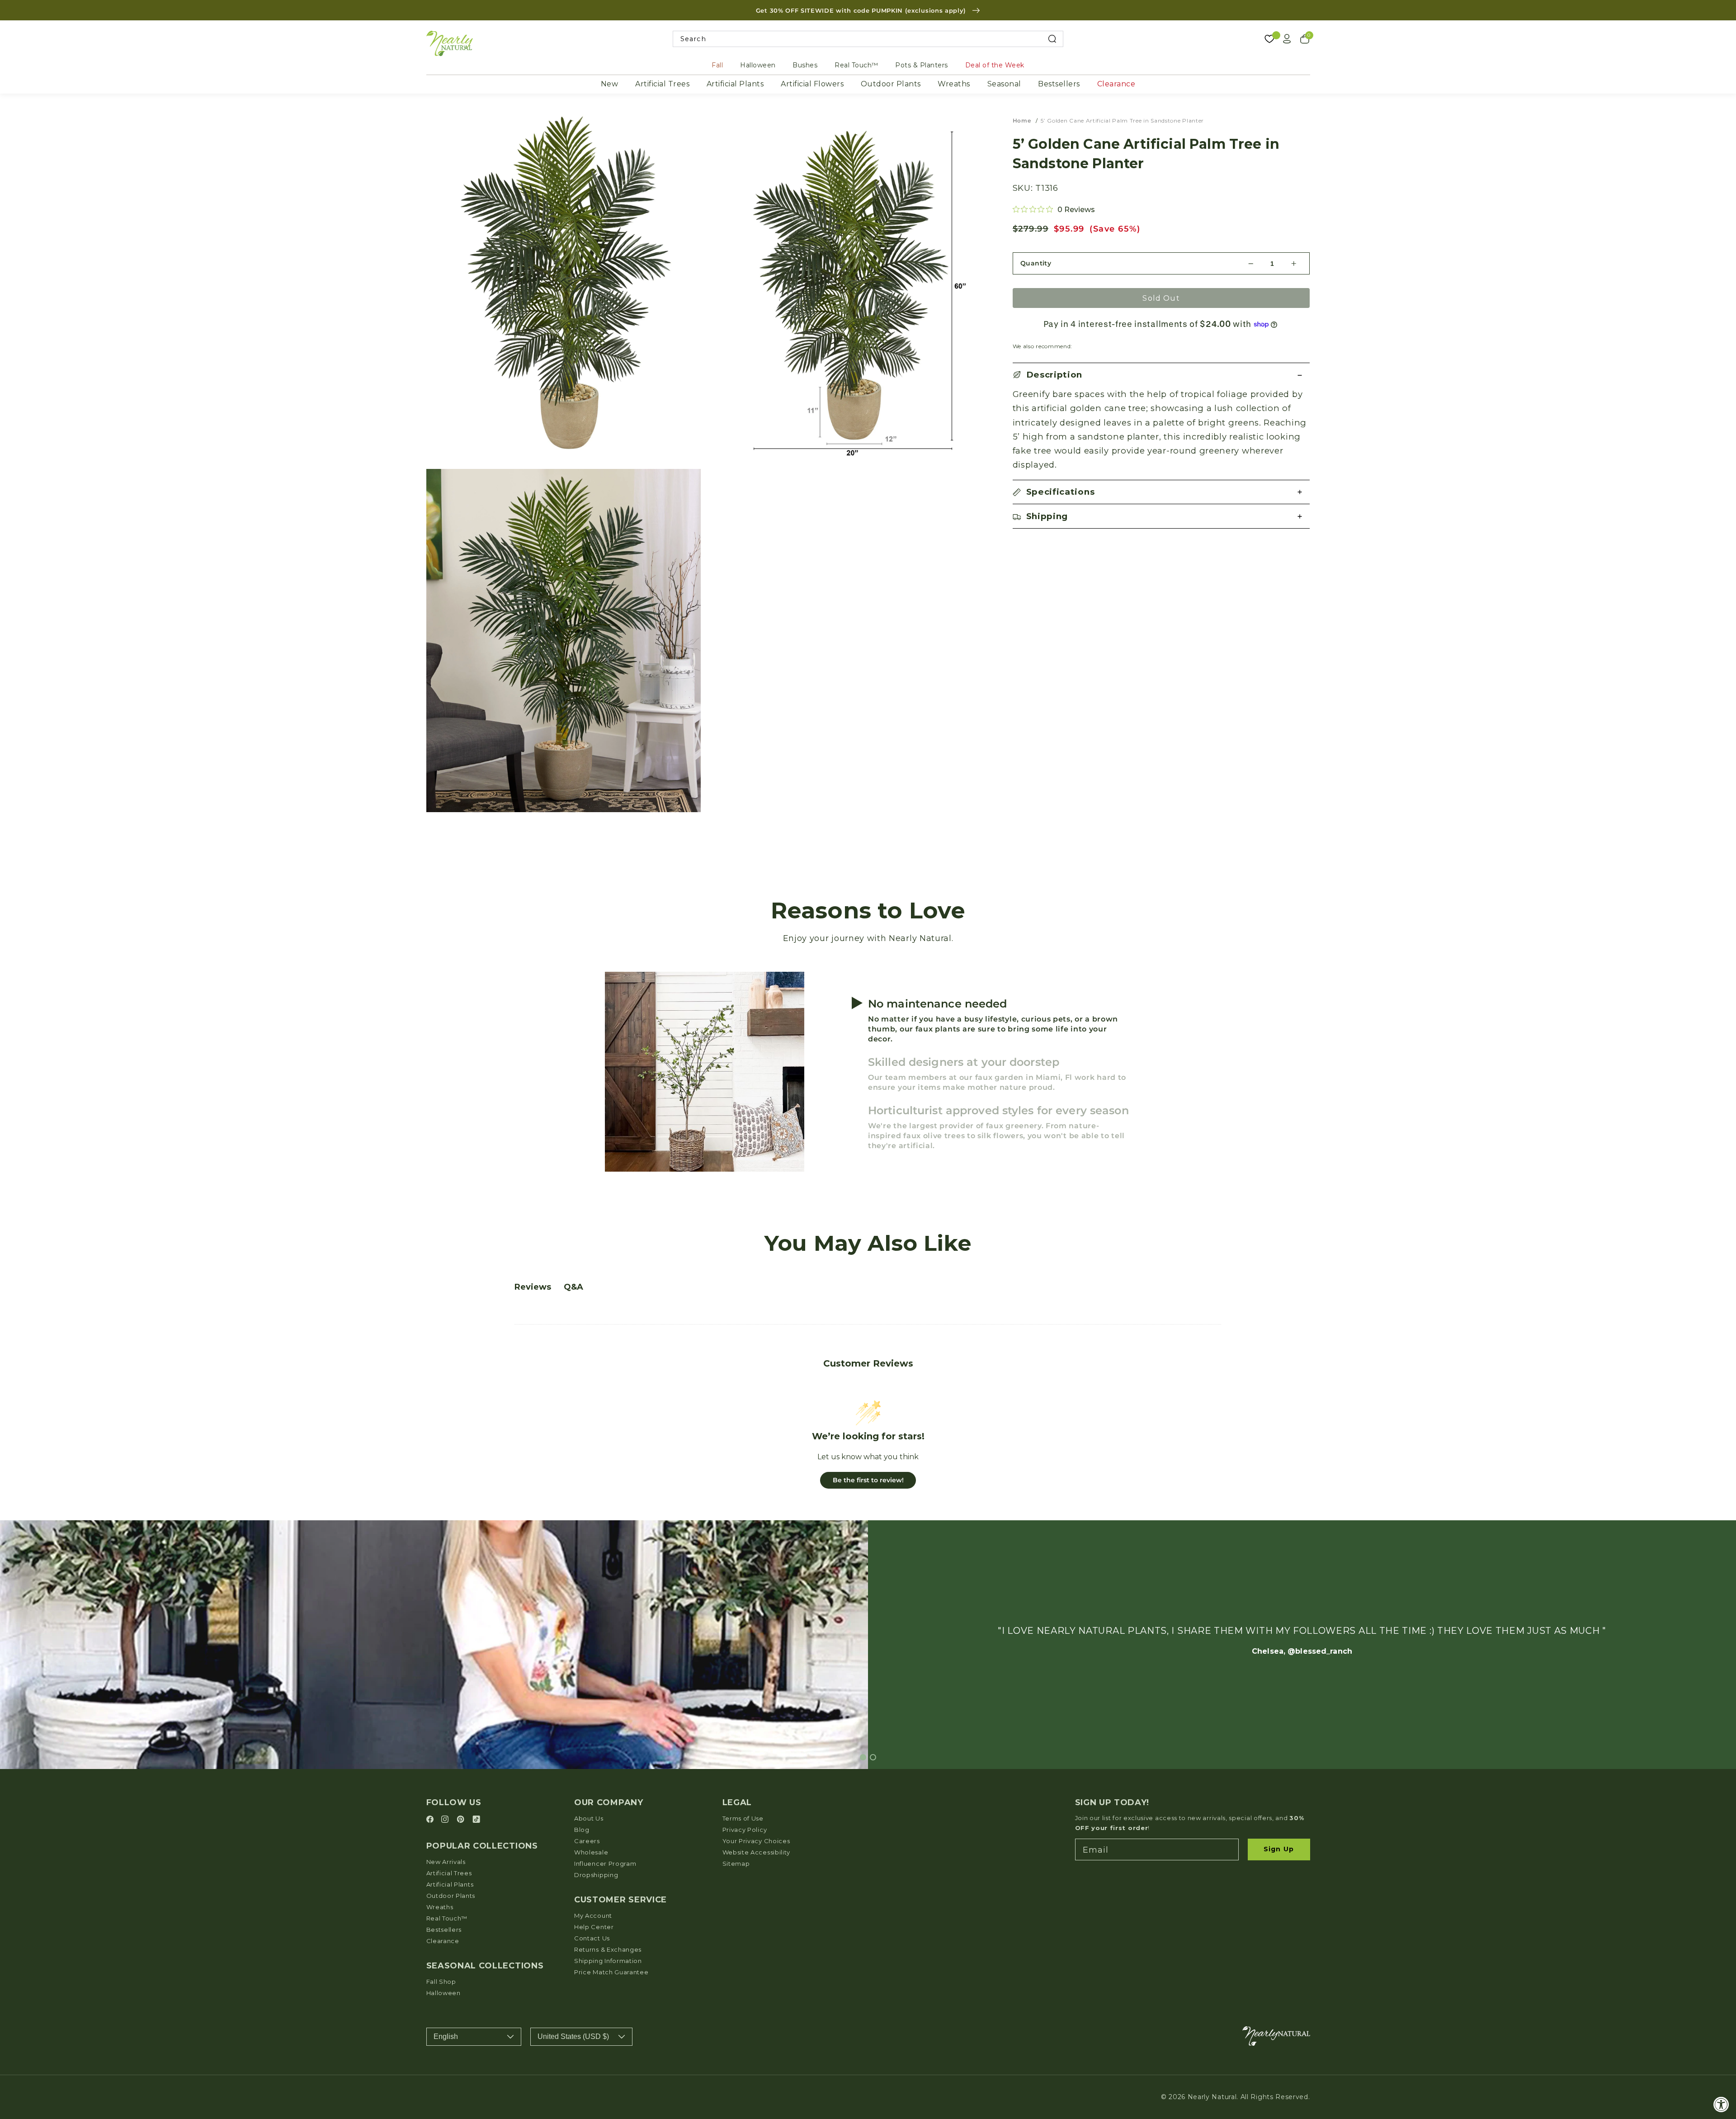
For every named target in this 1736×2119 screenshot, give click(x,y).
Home (1022, 121)
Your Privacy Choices (756, 1841)
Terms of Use (743, 1818)
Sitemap (736, 1864)
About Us (589, 1818)
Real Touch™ (856, 65)
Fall (717, 65)
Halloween (758, 65)
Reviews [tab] (533, 1287)
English (446, 2036)
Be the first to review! (868, 1480)
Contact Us (592, 1938)
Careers (587, 1841)
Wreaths (954, 84)
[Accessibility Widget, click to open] (1721, 2104)
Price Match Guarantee (611, 1972)
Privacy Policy (745, 1830)
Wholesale (591, 1852)
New (610, 84)
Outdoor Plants (891, 84)
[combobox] (868, 39)
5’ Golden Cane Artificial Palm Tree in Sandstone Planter (1122, 121)
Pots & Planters (922, 65)
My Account (593, 1916)
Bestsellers (1059, 84)
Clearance (1116, 84)
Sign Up (1279, 1849)
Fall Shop (441, 1982)
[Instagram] (446, 1820)
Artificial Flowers (812, 84)
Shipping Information (608, 1961)
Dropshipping (596, 1875)
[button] (1161, 375)
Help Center (594, 1927)
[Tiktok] (476, 1820)
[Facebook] (431, 1820)
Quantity (1036, 263)
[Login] (1287, 39)
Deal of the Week (995, 65)
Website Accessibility (757, 1852)
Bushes (805, 65)
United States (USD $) (573, 2036)
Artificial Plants (735, 84)
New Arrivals (446, 1862)
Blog (582, 1830)
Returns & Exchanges (608, 1949)
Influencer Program (605, 1864)
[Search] (1052, 39)
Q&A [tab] (573, 1287)
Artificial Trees (662, 84)
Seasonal (1004, 84)
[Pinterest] (462, 1820)
